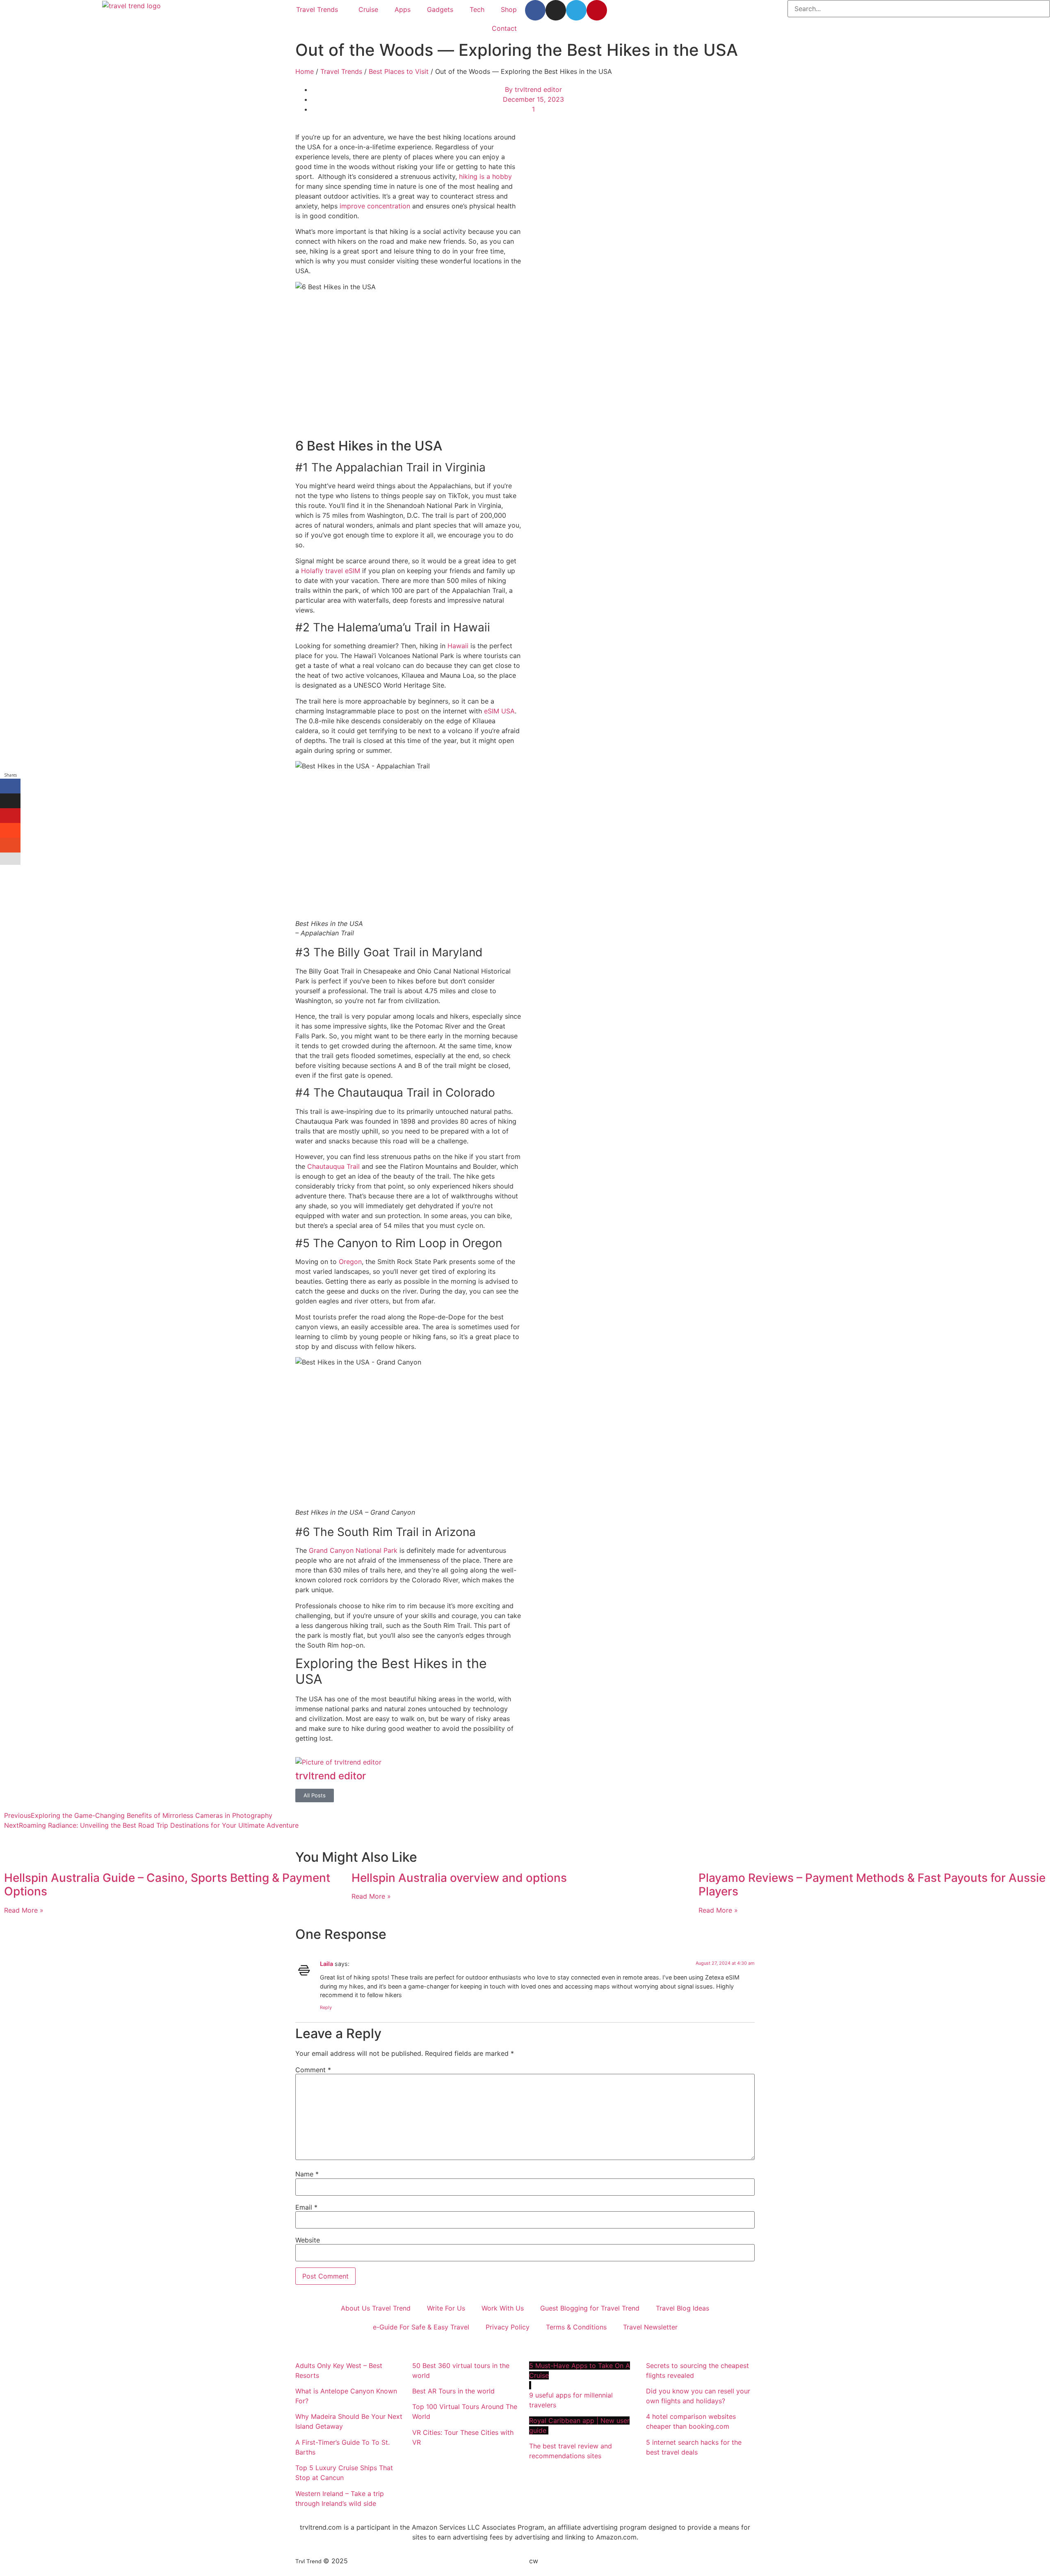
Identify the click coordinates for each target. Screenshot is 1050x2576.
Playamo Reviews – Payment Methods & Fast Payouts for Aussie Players (872, 1885)
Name (307, 2174)
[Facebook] (535, 10)
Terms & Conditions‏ (576, 2327)
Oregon (350, 1262)
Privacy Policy (508, 2327)
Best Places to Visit (399, 71)
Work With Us (503, 2308)
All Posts (315, 1795)
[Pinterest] (597, 10)
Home (305, 71)
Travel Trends (317, 9)
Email (306, 2207)
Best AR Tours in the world (454, 2391)
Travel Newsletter (650, 2327)
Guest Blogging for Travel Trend (590, 2308)
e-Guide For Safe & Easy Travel (421, 2327)
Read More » (24, 1910)
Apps (403, 9)
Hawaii (458, 646)
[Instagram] (556, 10)
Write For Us (446, 2308)
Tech (477, 9)
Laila (326, 1964)
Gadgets (440, 9)
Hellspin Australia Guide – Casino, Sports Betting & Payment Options (167, 1885)
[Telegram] (576, 10)
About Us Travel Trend (376, 2308)
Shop (509, 9)
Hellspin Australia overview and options (459, 1878)
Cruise (368, 9)
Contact (504, 28)
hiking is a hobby (485, 176)
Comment (313, 2070)
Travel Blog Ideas (682, 2308)
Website (308, 2240)
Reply (326, 2007)
